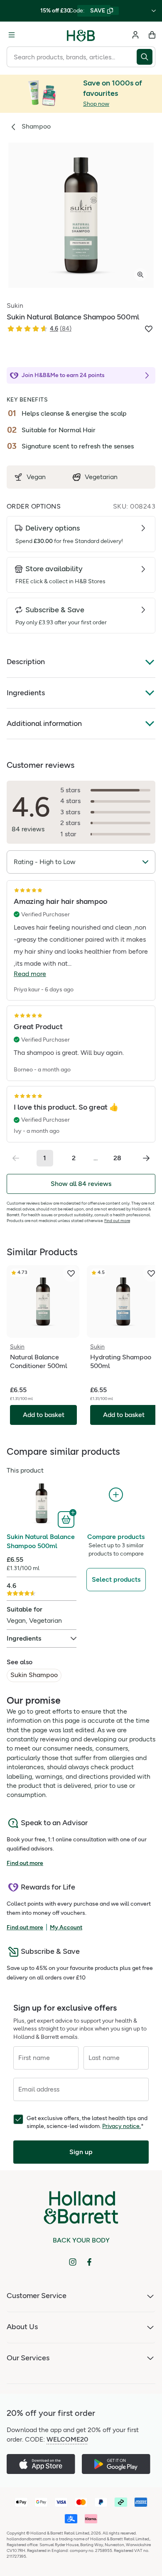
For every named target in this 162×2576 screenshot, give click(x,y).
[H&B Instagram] (73, 2262)
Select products (116, 1579)
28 (117, 1158)
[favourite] (71, 1273)
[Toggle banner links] (154, 11)
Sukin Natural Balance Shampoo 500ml (41, 1541)
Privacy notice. (121, 2126)
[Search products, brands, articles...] (146, 57)
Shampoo (36, 126)
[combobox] (72, 57)
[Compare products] (116, 1495)
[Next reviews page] (146, 1158)
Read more (30, 974)
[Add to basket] (67, 1519)
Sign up (81, 2152)
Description (26, 662)
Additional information (44, 723)
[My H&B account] (135, 35)
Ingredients (26, 693)
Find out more (117, 1221)
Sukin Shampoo (34, 1675)
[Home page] (81, 35)
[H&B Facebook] (89, 2262)
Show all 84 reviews (81, 1184)
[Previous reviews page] (16, 1158)
